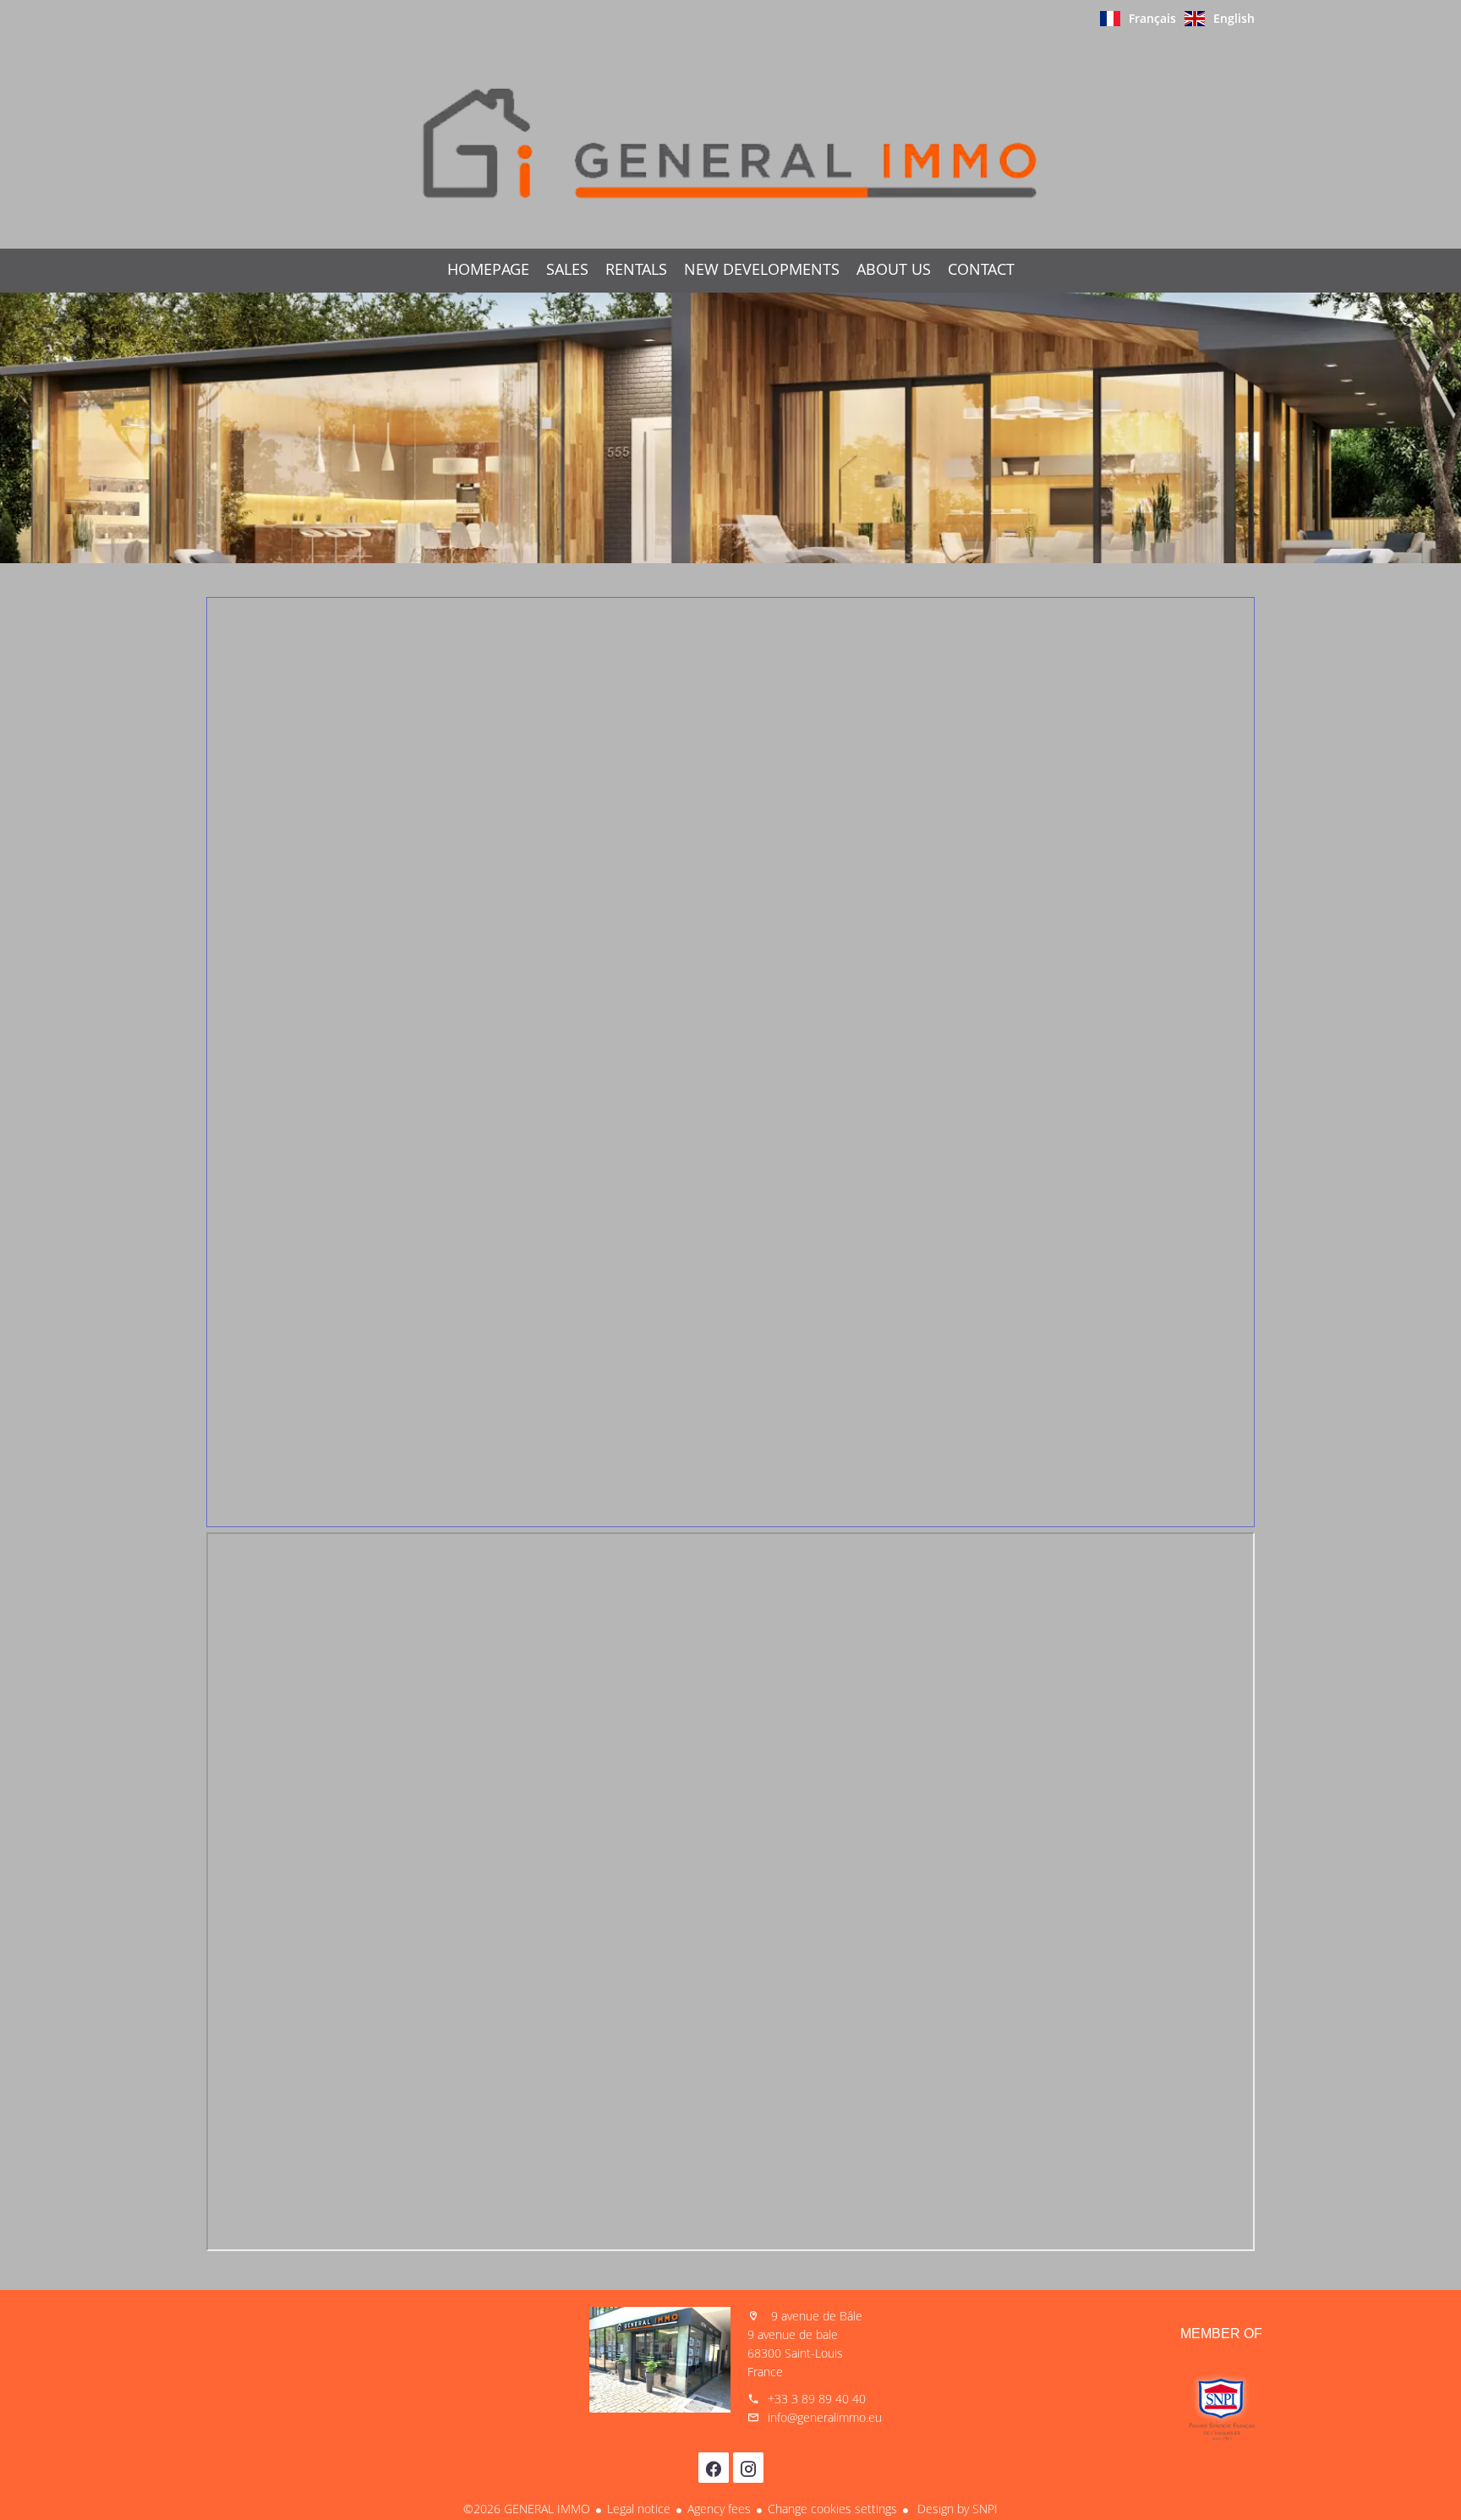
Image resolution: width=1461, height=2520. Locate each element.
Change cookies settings (832, 2509)
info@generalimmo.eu (825, 2417)
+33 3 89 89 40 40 (817, 2399)
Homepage (730, 143)
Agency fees (719, 2509)
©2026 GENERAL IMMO (527, 2509)
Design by (956, 2509)
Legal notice (639, 2509)
